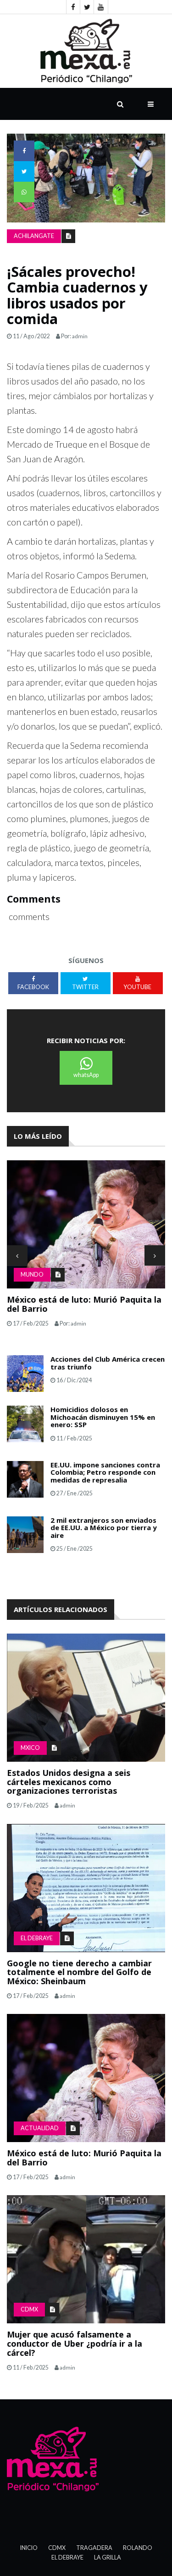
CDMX (29, 2309)
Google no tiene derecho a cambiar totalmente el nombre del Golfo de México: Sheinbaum (79, 1972)
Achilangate (34, 236)
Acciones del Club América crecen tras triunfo (108, 1363)
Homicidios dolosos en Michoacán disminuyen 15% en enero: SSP (103, 1417)
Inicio (29, 2548)
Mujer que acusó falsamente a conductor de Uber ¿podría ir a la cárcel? (75, 2343)
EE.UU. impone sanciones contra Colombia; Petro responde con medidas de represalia (105, 1472)
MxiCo (30, 1748)
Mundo (32, 1274)
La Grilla (108, 2557)
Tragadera (94, 2548)
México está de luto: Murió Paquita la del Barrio (84, 1304)
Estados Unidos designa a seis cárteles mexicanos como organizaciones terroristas (69, 1782)
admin (80, 336)
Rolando (138, 2548)
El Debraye (37, 1938)
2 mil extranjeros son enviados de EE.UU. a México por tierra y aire (104, 1528)
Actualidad (40, 2128)
